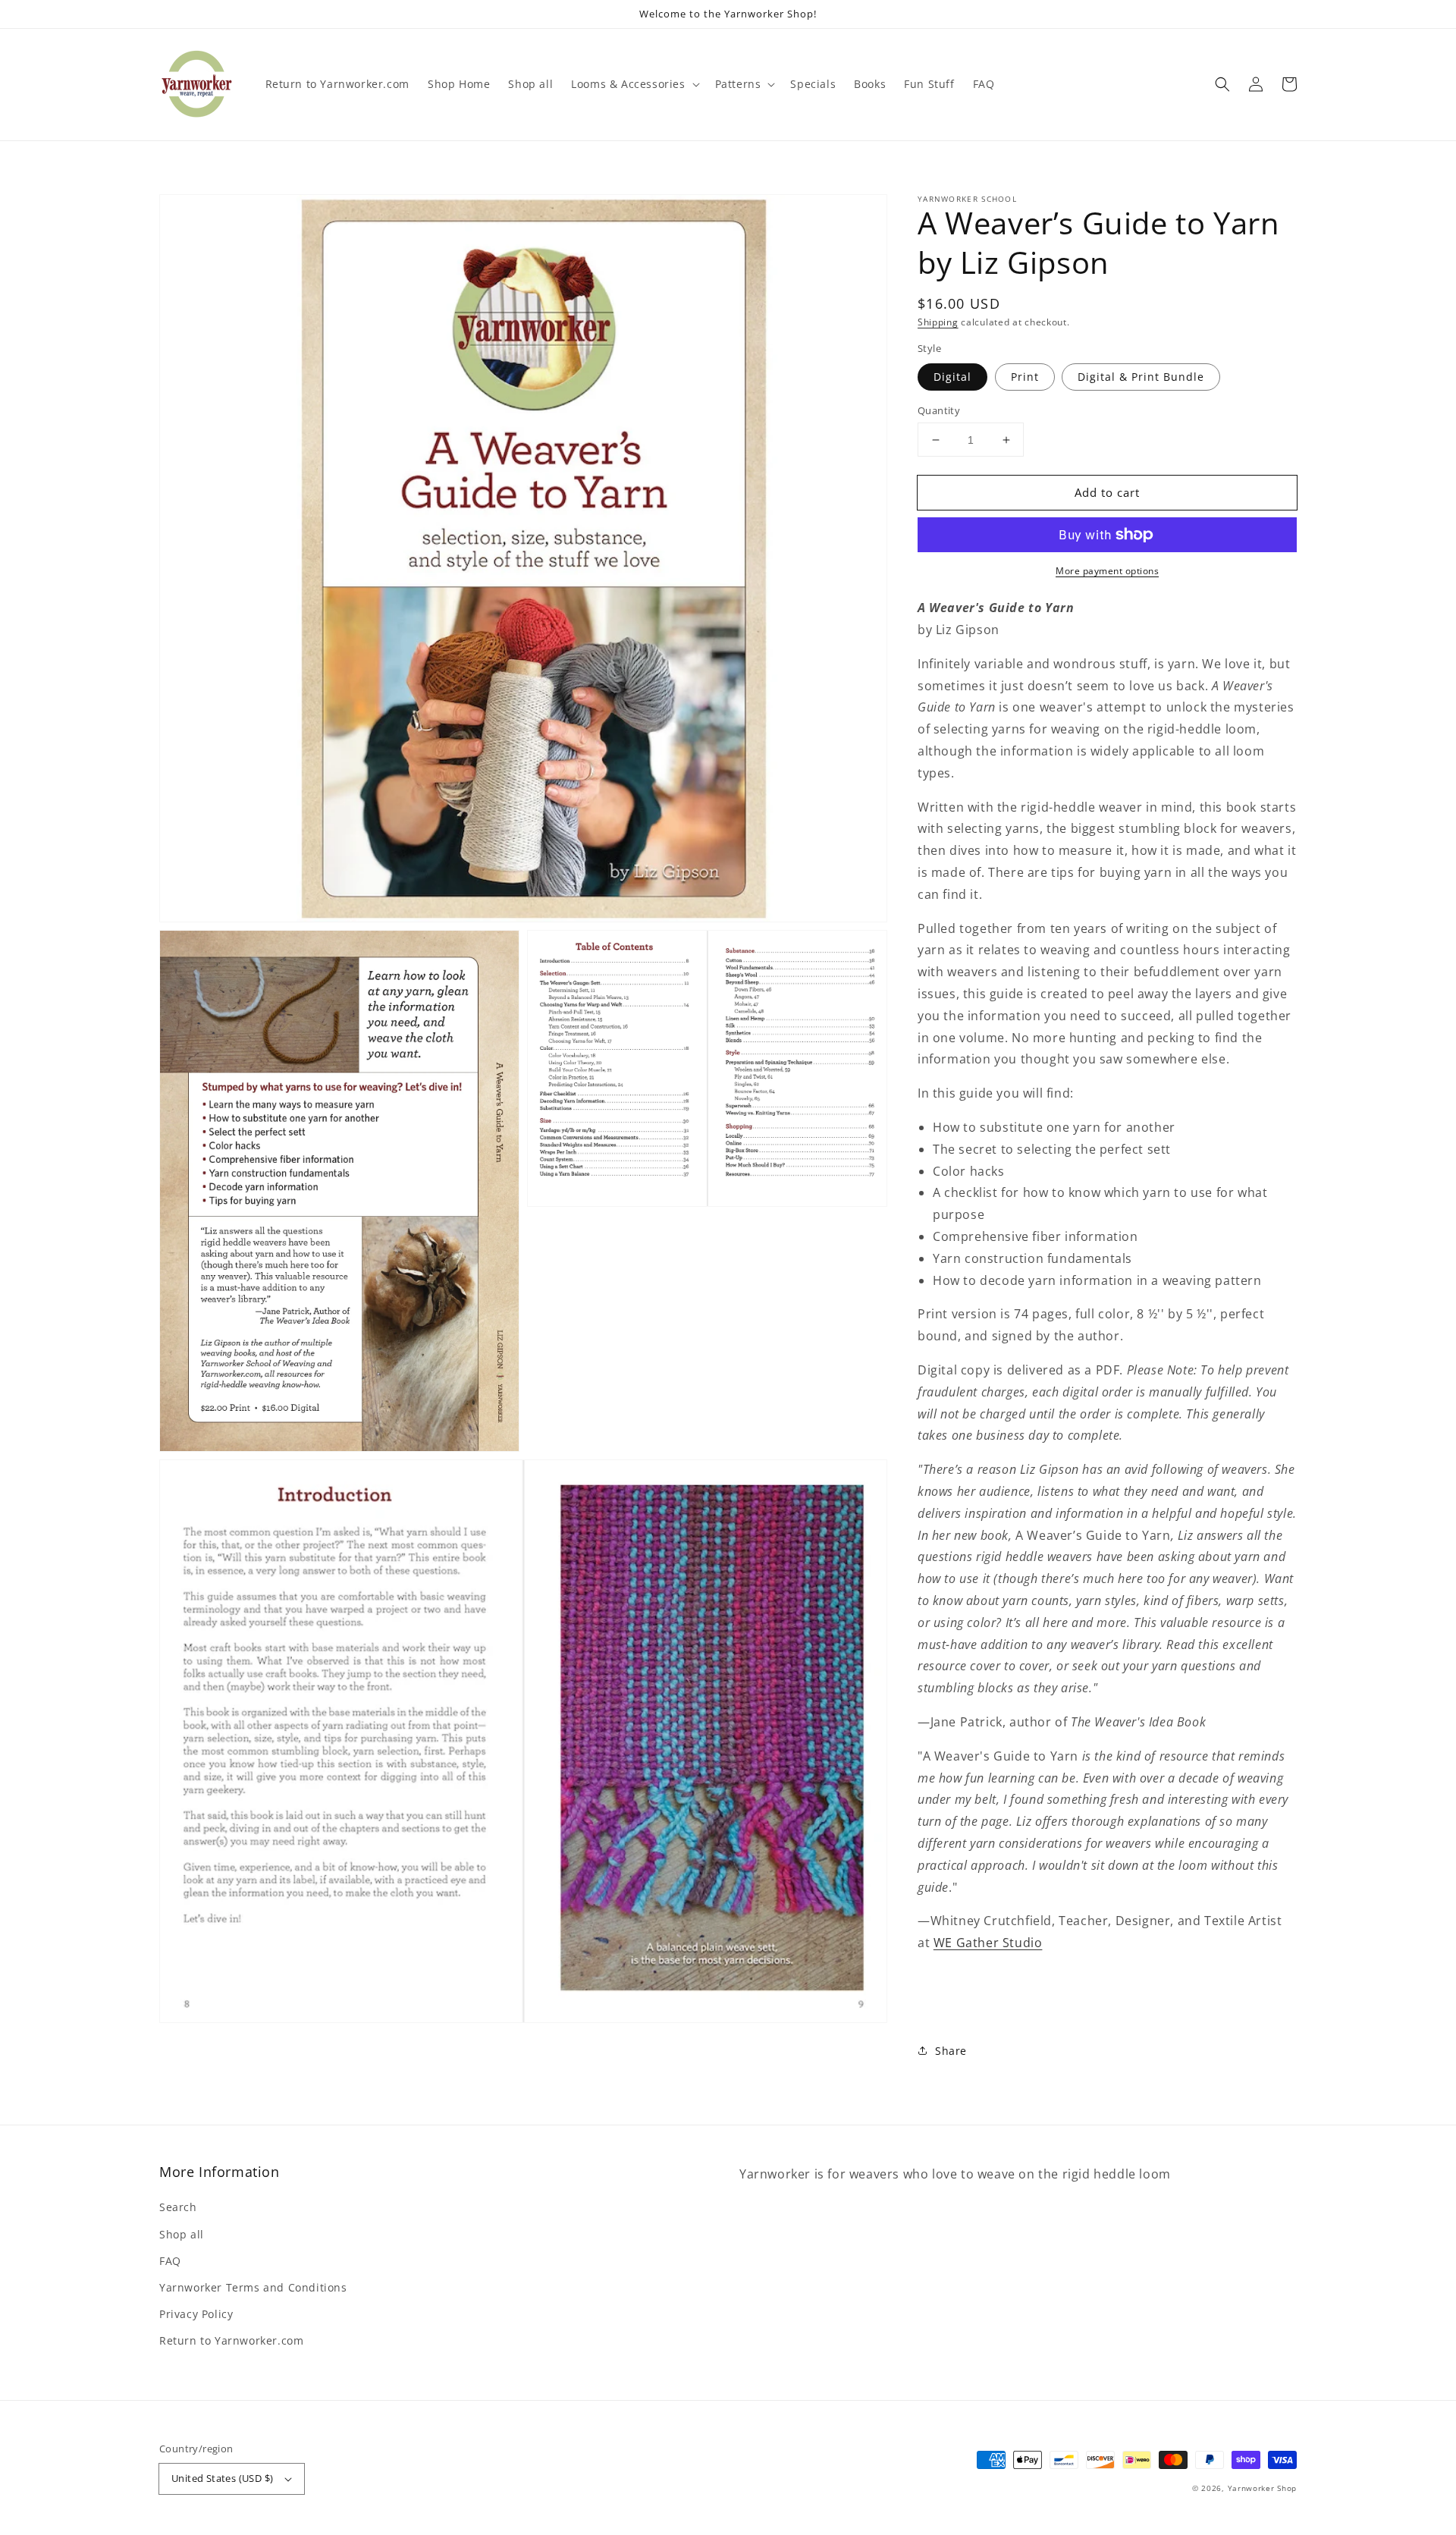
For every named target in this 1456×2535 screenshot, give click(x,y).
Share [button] (951, 2051)
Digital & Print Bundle (1141, 377)
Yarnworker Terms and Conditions (253, 2287)
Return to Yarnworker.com (231, 2340)
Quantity (939, 410)
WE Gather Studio (988, 1943)
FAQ (170, 2261)
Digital (952, 377)
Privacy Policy (196, 2314)
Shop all (182, 2234)
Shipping (938, 322)
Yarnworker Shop (1263, 2488)
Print (1025, 377)
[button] (1222, 84)
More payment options (1107, 571)
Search (178, 2207)
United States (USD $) (222, 2478)
